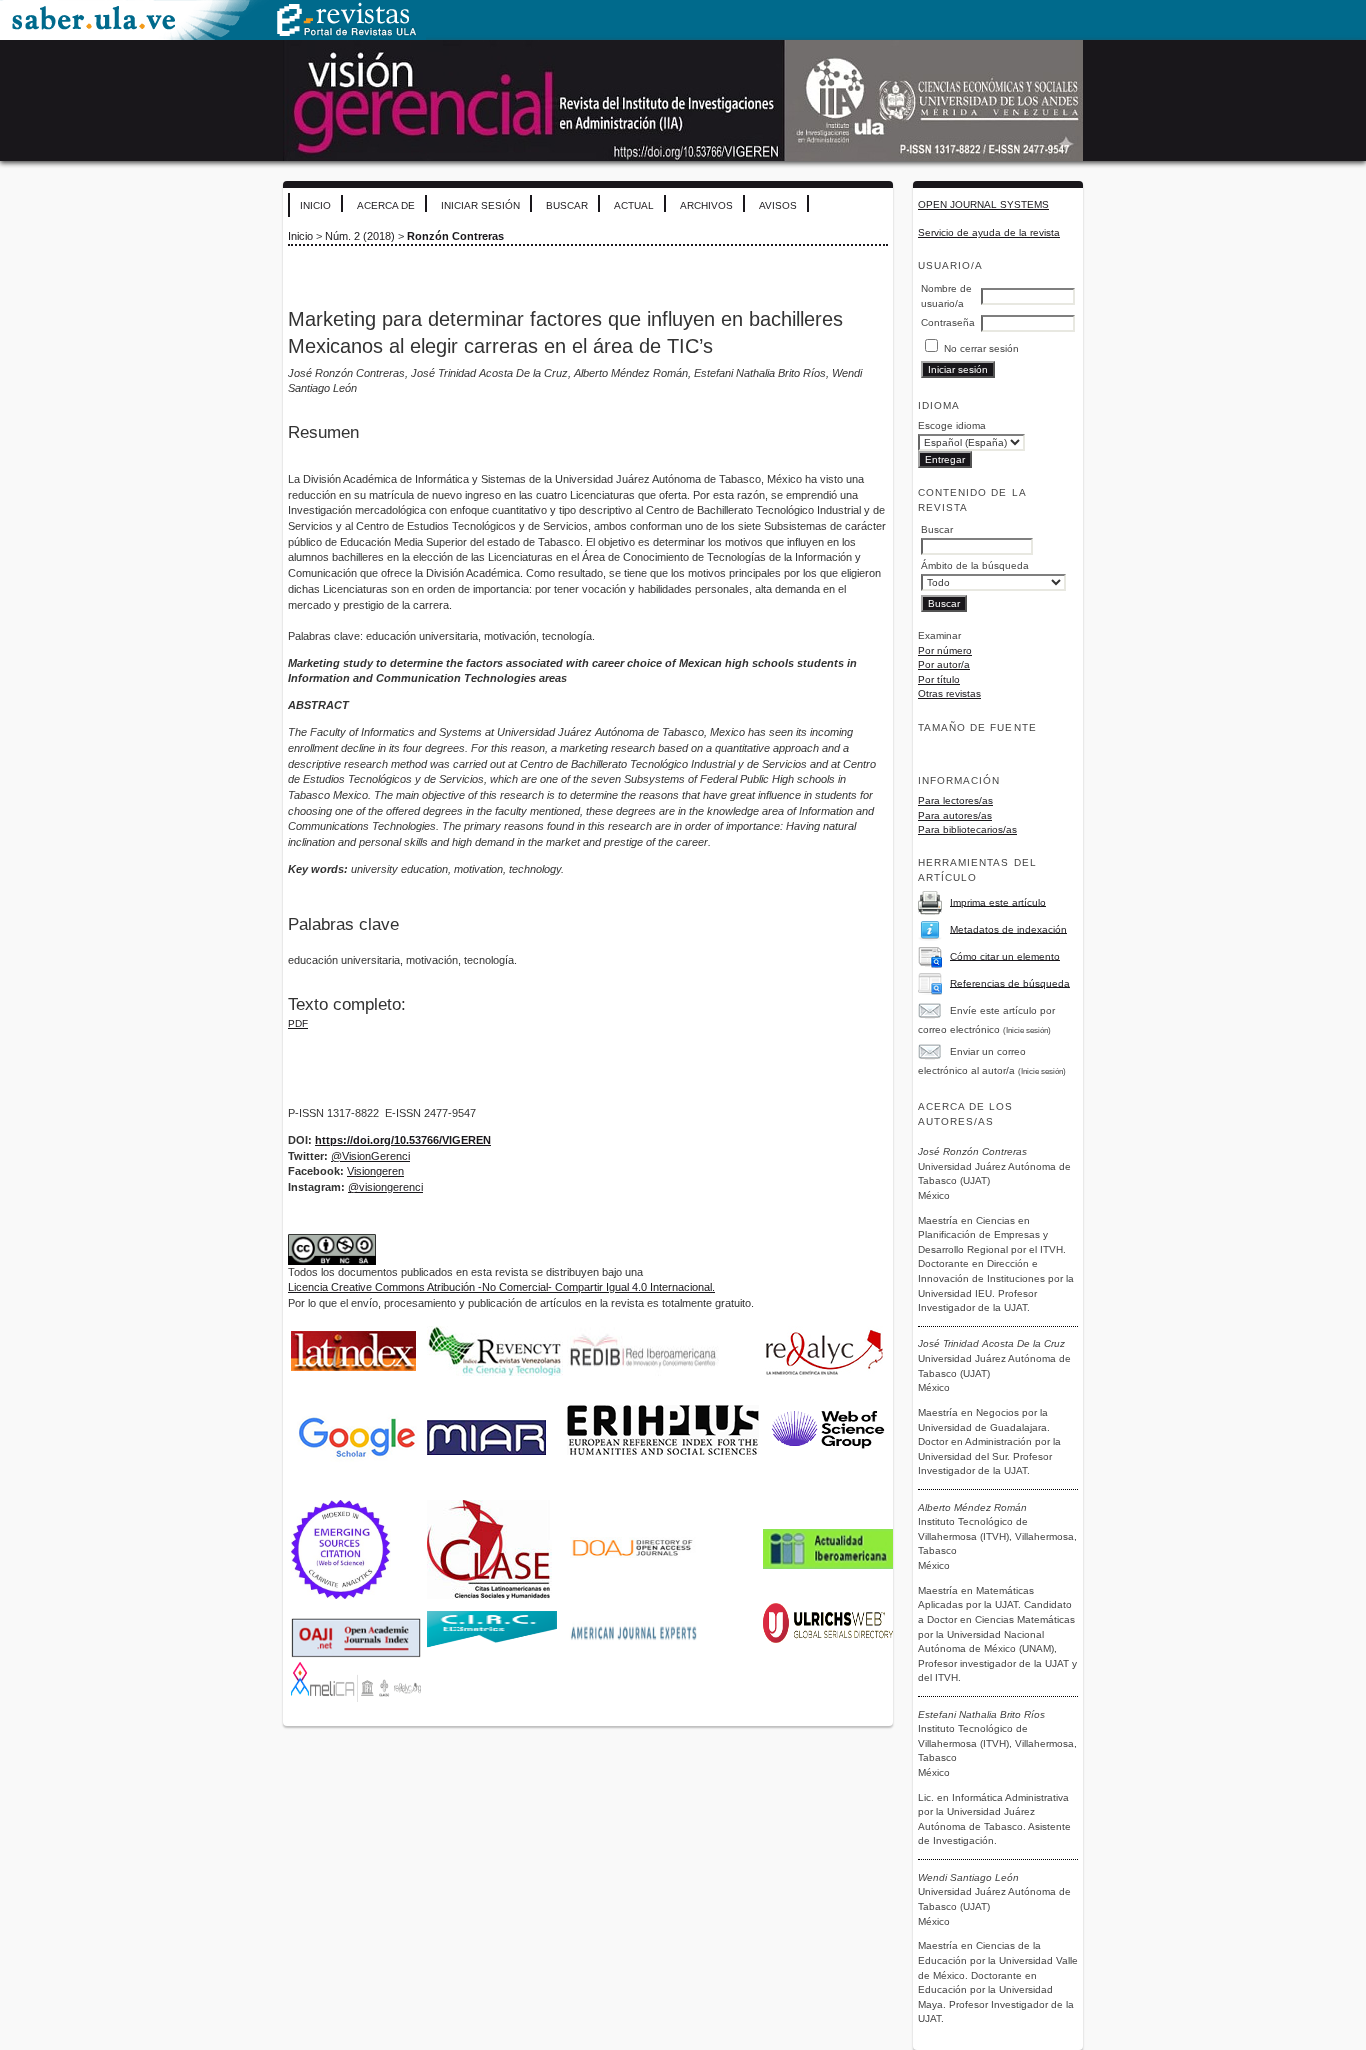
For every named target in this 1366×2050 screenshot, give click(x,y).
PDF (298, 1023)
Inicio (315, 205)
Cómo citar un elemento (1005, 955)
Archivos (706, 205)
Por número (945, 650)
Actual (634, 205)
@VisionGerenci (370, 1156)
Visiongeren (375, 1171)
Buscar (567, 205)
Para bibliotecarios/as (967, 829)
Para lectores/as (955, 800)
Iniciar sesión (480, 205)
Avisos (778, 205)
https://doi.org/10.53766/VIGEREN (403, 1140)
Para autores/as (955, 815)
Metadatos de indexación (1008, 928)
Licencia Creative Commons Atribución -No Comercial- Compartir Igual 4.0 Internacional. (501, 1287)
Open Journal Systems (983, 204)
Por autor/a (944, 664)
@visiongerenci (385, 1187)
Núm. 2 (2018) (360, 236)
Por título (939, 679)
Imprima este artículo (998, 901)
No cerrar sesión (981, 348)
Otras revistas (949, 693)
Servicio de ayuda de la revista (989, 232)
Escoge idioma (952, 425)
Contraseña (948, 322)
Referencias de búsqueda (1010, 982)
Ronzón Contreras (455, 236)
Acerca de (386, 205)
